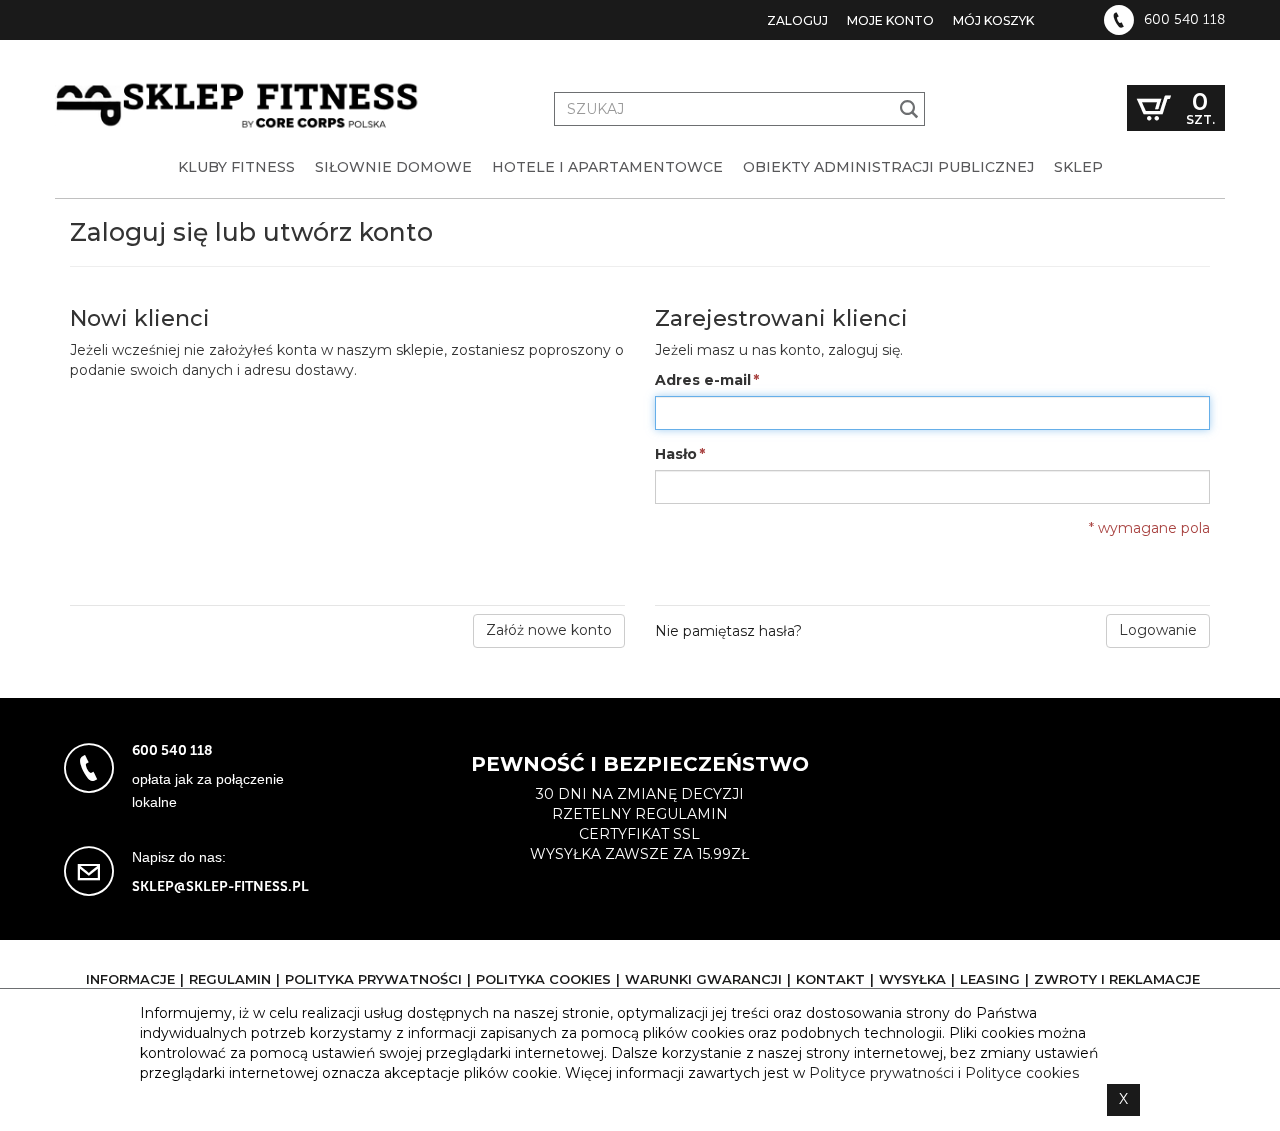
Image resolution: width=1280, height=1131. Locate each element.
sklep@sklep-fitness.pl (220, 886)
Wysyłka (912, 979)
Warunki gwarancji (703, 979)
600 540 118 (1184, 20)
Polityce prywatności (881, 1073)
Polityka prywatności (373, 979)
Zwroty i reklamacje (1117, 979)
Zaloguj (797, 20)
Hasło (676, 454)
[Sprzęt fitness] (240, 88)
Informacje (130, 979)
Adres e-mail (703, 380)
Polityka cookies (543, 979)
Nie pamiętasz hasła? (728, 631)
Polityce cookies (1022, 1073)
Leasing (990, 979)
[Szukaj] (909, 109)
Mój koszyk (993, 20)
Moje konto (890, 20)
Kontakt (830, 979)
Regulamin (230, 979)
